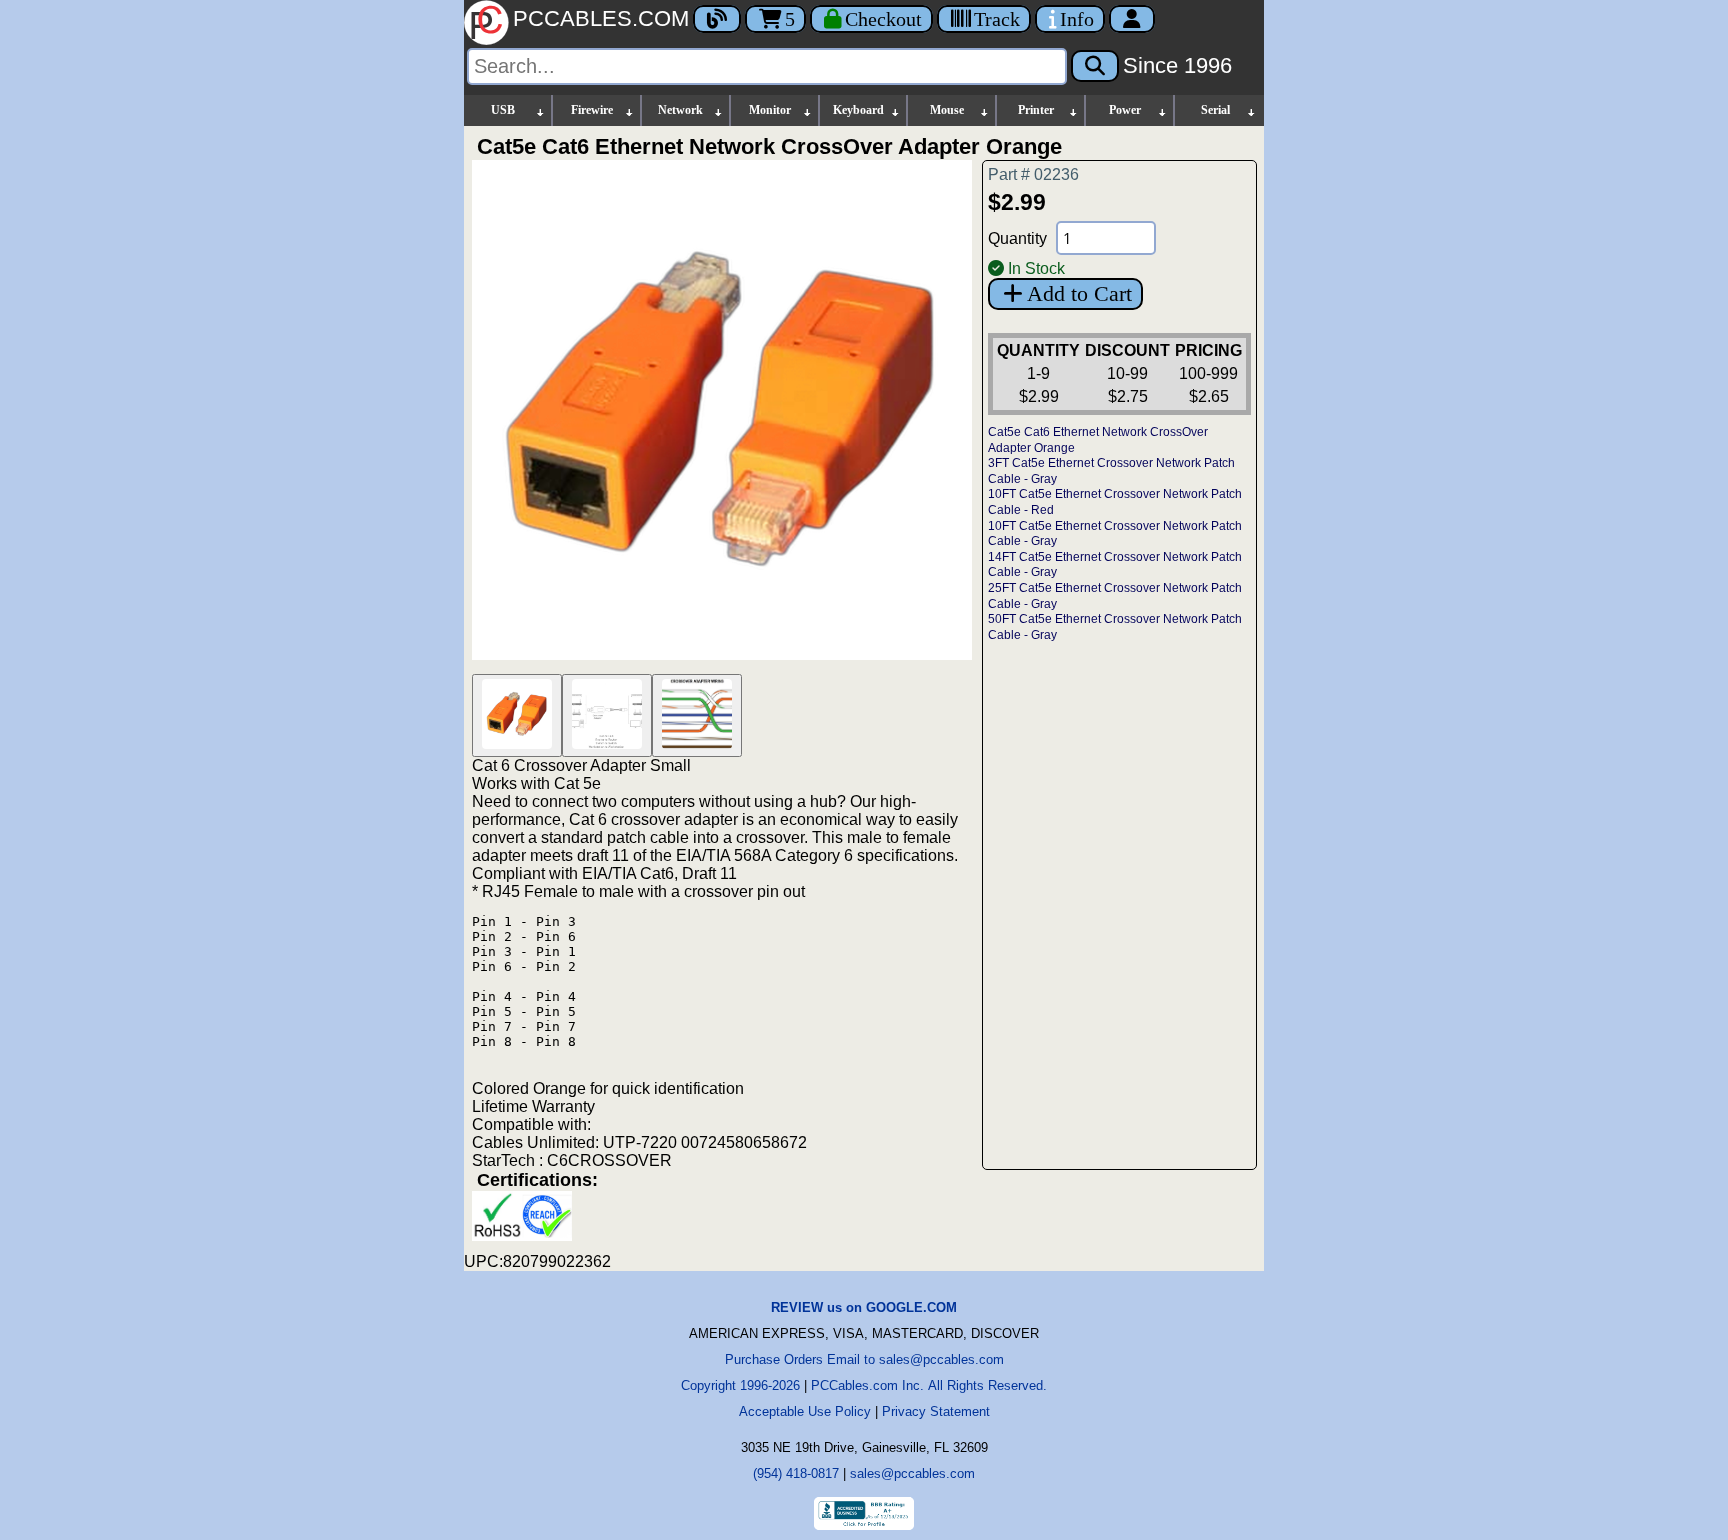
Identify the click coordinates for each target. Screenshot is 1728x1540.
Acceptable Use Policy (805, 1411)
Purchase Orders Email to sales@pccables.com (864, 1359)
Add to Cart (1079, 293)
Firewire (592, 110)
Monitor (770, 110)
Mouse (947, 110)
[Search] (1095, 66)
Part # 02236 (1033, 174)
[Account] (1132, 19)
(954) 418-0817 (796, 1473)
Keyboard (858, 110)
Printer (1036, 110)
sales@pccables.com (912, 1473)
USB (503, 110)
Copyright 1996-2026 (740, 1385)
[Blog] (717, 19)
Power (1125, 110)
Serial (1215, 110)
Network (680, 110)
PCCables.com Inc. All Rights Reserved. (929, 1385)
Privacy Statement (936, 1411)
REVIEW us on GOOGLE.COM (864, 1307)
